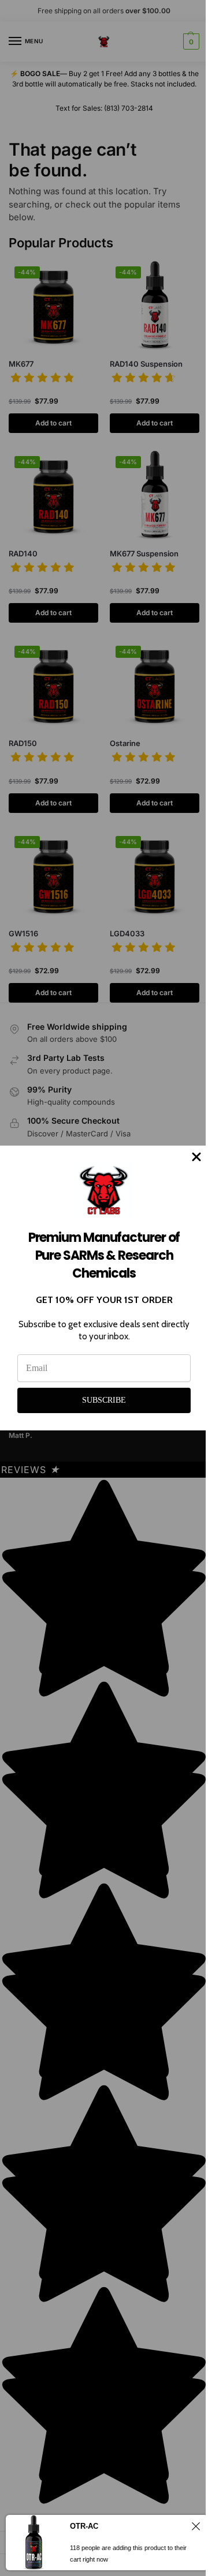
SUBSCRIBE (104, 1400)
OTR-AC (84, 2526)
